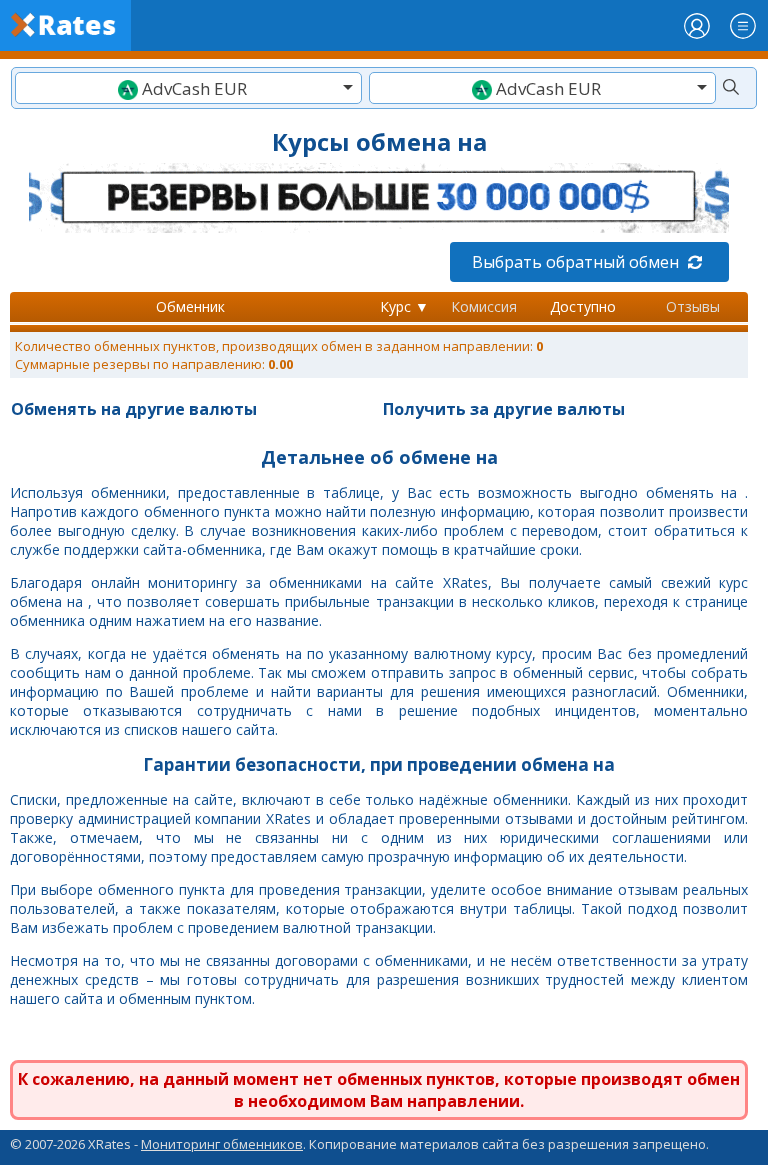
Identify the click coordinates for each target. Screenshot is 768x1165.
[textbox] (188, 88)
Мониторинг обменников (222, 1144)
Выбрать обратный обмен (577, 262)
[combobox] (188, 88)
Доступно (583, 306)
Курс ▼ (404, 306)
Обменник (190, 306)
